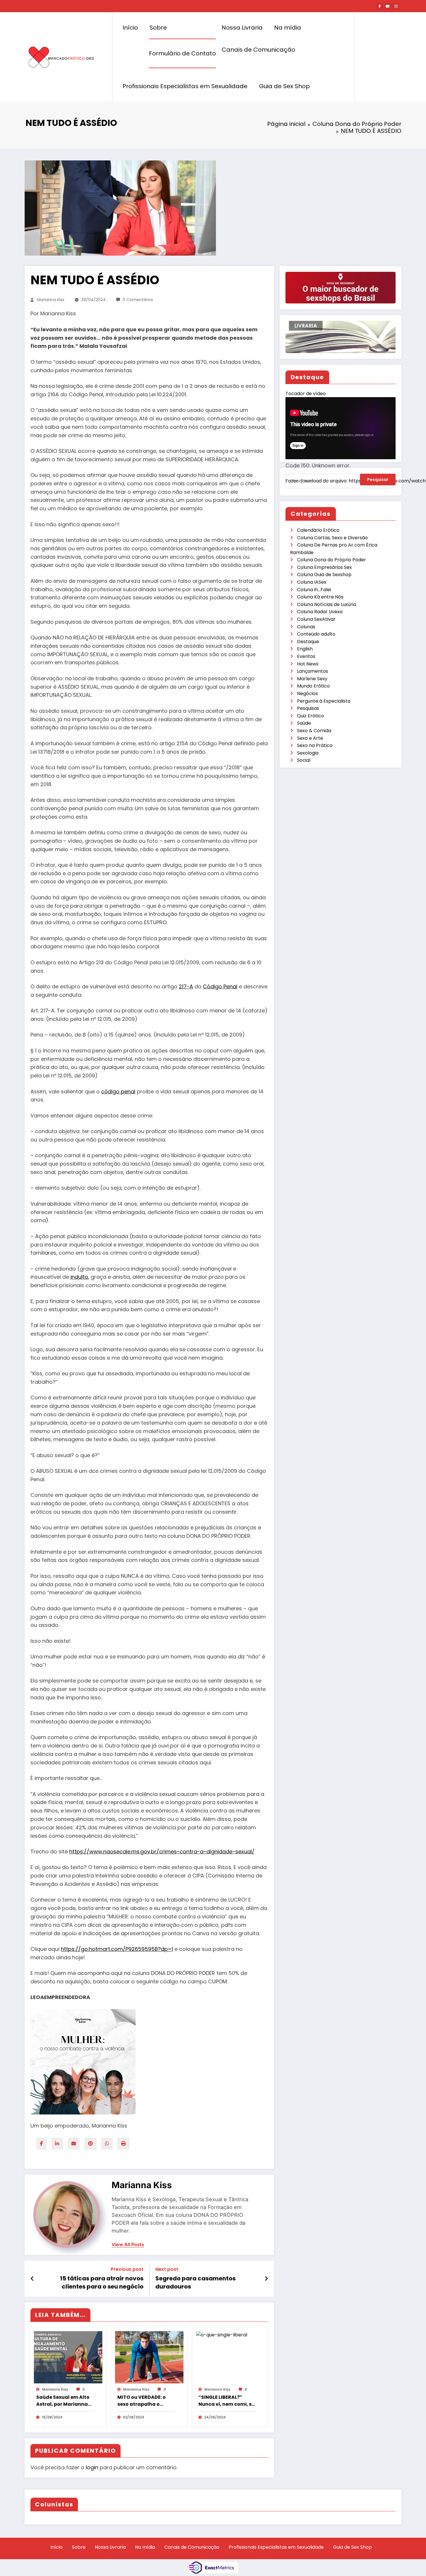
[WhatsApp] (107, 2144)
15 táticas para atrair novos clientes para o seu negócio (102, 2282)
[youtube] (388, 6)
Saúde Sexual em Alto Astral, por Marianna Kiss (63, 2401)
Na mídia (288, 28)
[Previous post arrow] (32, 2279)
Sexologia (308, 753)
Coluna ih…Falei (314, 590)
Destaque (308, 642)
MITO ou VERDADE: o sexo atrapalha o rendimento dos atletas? (142, 2401)
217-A (186, 986)
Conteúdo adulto (316, 634)
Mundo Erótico (313, 686)
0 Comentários (138, 300)
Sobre (158, 28)
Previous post (127, 2269)
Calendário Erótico (318, 530)
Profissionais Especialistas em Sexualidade (185, 86)
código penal (118, 1091)
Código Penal (220, 986)
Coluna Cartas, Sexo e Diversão (332, 538)
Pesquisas (308, 708)
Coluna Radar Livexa (320, 612)
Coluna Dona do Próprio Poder (332, 560)
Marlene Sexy (312, 679)
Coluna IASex (312, 582)
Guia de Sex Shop (284, 86)
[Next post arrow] (266, 2279)
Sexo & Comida (314, 731)
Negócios (307, 693)
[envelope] (74, 2144)
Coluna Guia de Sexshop (324, 575)
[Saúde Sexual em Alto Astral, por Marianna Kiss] (68, 2357)
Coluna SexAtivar (316, 619)
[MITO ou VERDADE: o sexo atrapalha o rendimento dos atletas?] (149, 2357)
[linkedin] (57, 2144)
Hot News (308, 664)
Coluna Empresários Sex (324, 567)
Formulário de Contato (182, 53)
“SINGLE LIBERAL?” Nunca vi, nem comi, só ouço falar (227, 2401)
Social (304, 760)
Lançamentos (313, 671)
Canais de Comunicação (258, 50)
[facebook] (41, 2144)
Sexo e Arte (310, 738)
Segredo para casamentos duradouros (195, 2282)
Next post (167, 2269)
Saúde (304, 723)
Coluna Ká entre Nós (320, 597)
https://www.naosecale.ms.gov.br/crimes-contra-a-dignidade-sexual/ (162, 1851)
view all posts (128, 2245)
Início (130, 28)
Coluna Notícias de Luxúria (327, 604)
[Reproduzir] (296, 490)
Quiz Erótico (311, 716)
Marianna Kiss (51, 300)
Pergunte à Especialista (324, 701)
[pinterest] (90, 2144)
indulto (79, 1277)
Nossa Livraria (242, 28)
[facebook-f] (380, 6)
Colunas (306, 627)
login (92, 2467)
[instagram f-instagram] (396, 6)
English (305, 649)
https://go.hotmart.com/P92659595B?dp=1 (117, 1949)
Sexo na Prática (315, 745)
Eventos (306, 656)
